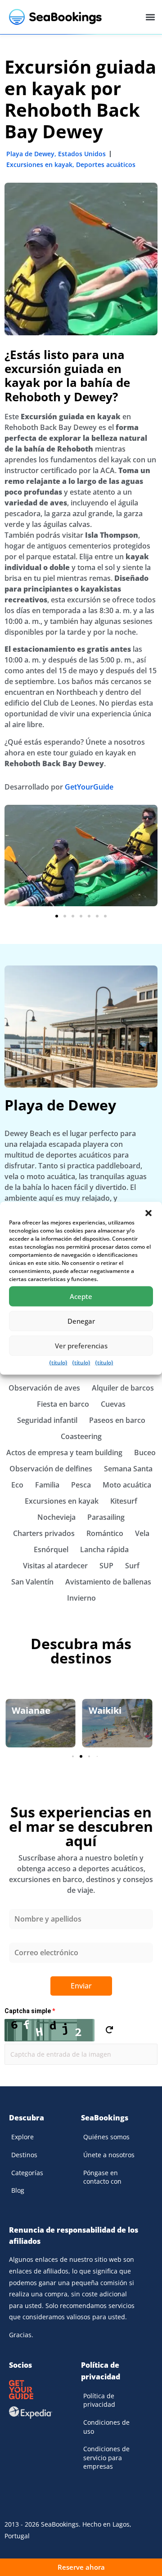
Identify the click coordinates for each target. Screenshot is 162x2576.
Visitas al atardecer (55, 1566)
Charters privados (44, 1533)
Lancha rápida (104, 1549)
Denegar (81, 1321)
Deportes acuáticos (106, 165)
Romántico (105, 1533)
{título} (58, 1362)
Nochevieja (56, 1517)
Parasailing (106, 1517)
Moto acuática (127, 1485)
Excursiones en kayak (39, 165)
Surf (132, 1566)
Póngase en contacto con (102, 2177)
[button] (148, 1213)
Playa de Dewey (30, 154)
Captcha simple (30, 2011)
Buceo (145, 1453)
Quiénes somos (106, 2137)
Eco (17, 1485)
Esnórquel (51, 1549)
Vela (142, 1533)
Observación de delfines (51, 1469)
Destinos (24, 2155)
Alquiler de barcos (123, 1388)
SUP (106, 1566)
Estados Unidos (82, 154)
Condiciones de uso (106, 2427)
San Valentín (32, 1582)
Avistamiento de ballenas (108, 1582)
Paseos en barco (117, 1420)
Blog (18, 2190)
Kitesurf (124, 1501)
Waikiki (28, 1710)
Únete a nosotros (109, 2155)
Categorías (27, 2173)
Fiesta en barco (63, 1404)
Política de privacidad (99, 2400)
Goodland (110, 1710)
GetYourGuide (89, 787)
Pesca (81, 1485)
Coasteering (81, 1436)
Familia (47, 1485)
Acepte (81, 1296)
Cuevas (113, 1404)
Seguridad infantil (47, 1420)
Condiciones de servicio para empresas (106, 2458)
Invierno (81, 1598)
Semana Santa (128, 1469)
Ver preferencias (81, 1346)
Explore (22, 2137)
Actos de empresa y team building (64, 1453)
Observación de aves (44, 1388)
